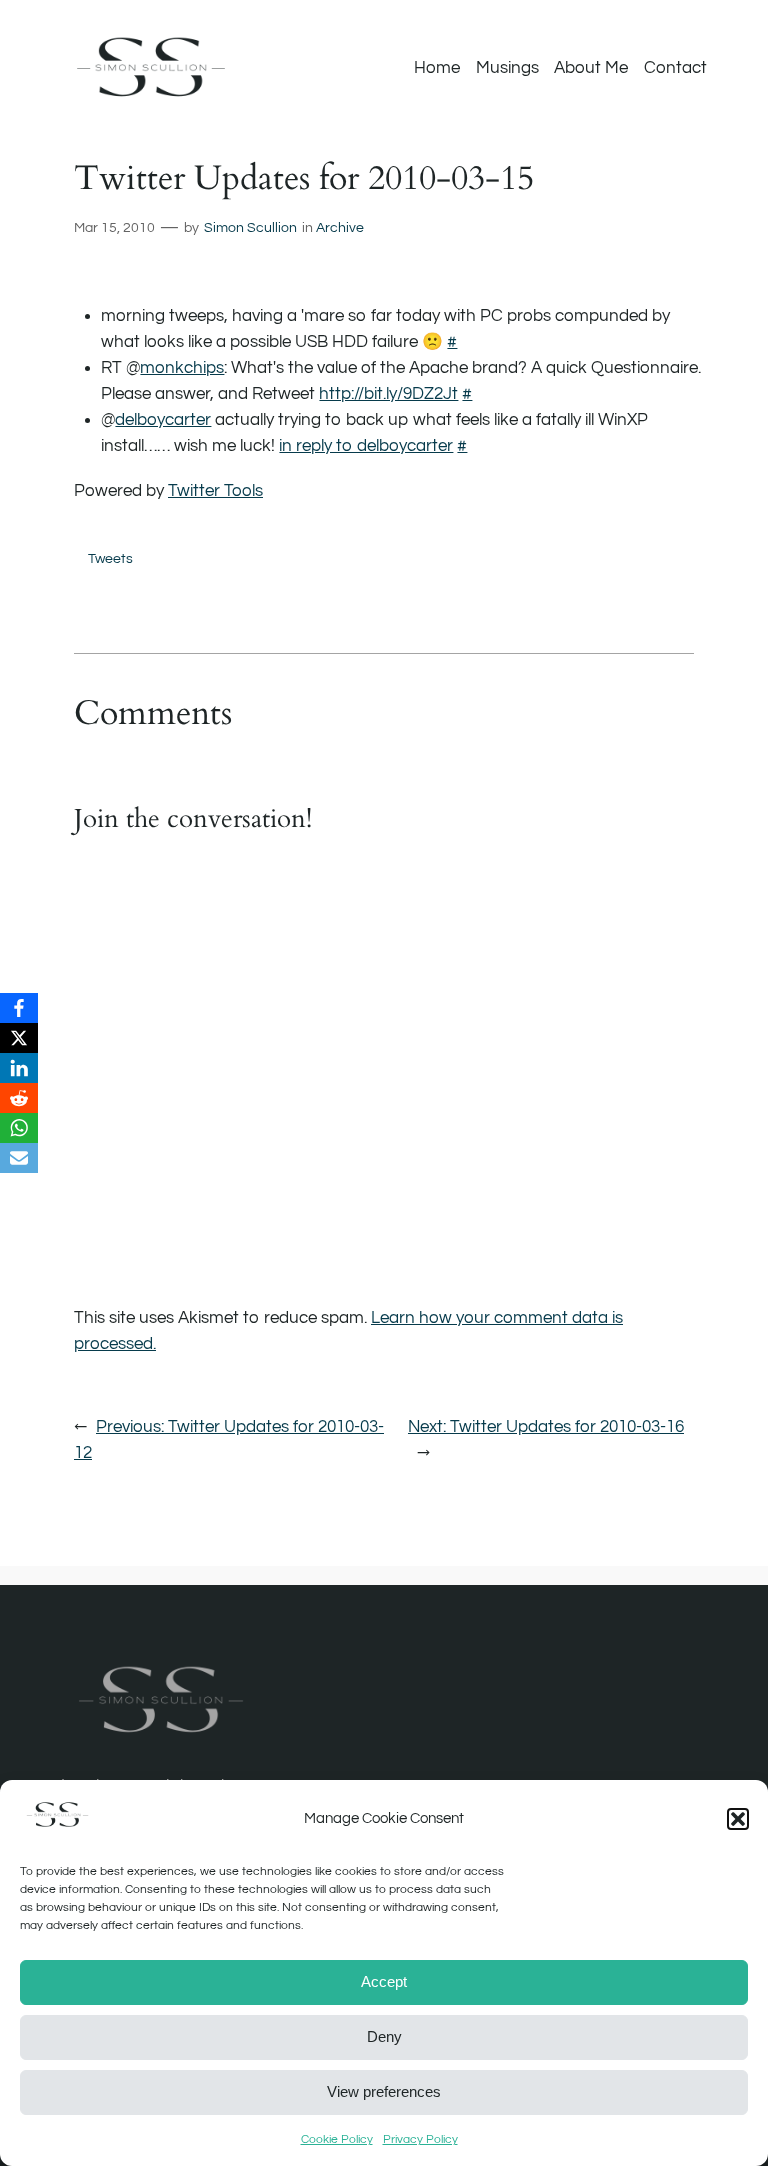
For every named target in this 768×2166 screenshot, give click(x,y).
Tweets (110, 558)
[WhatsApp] (19, 1128)
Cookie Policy (337, 2139)
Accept (384, 1981)
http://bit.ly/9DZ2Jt (388, 394)
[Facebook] (19, 1008)
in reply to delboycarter (366, 446)
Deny (384, 2036)
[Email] (19, 1158)
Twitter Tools (215, 491)
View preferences (384, 2091)
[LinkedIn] (19, 1068)
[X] (19, 1038)
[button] (738, 1819)
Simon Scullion (250, 227)
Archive (340, 227)
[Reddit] (19, 1098)
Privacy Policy (420, 2139)
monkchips (182, 368)
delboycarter (163, 420)
